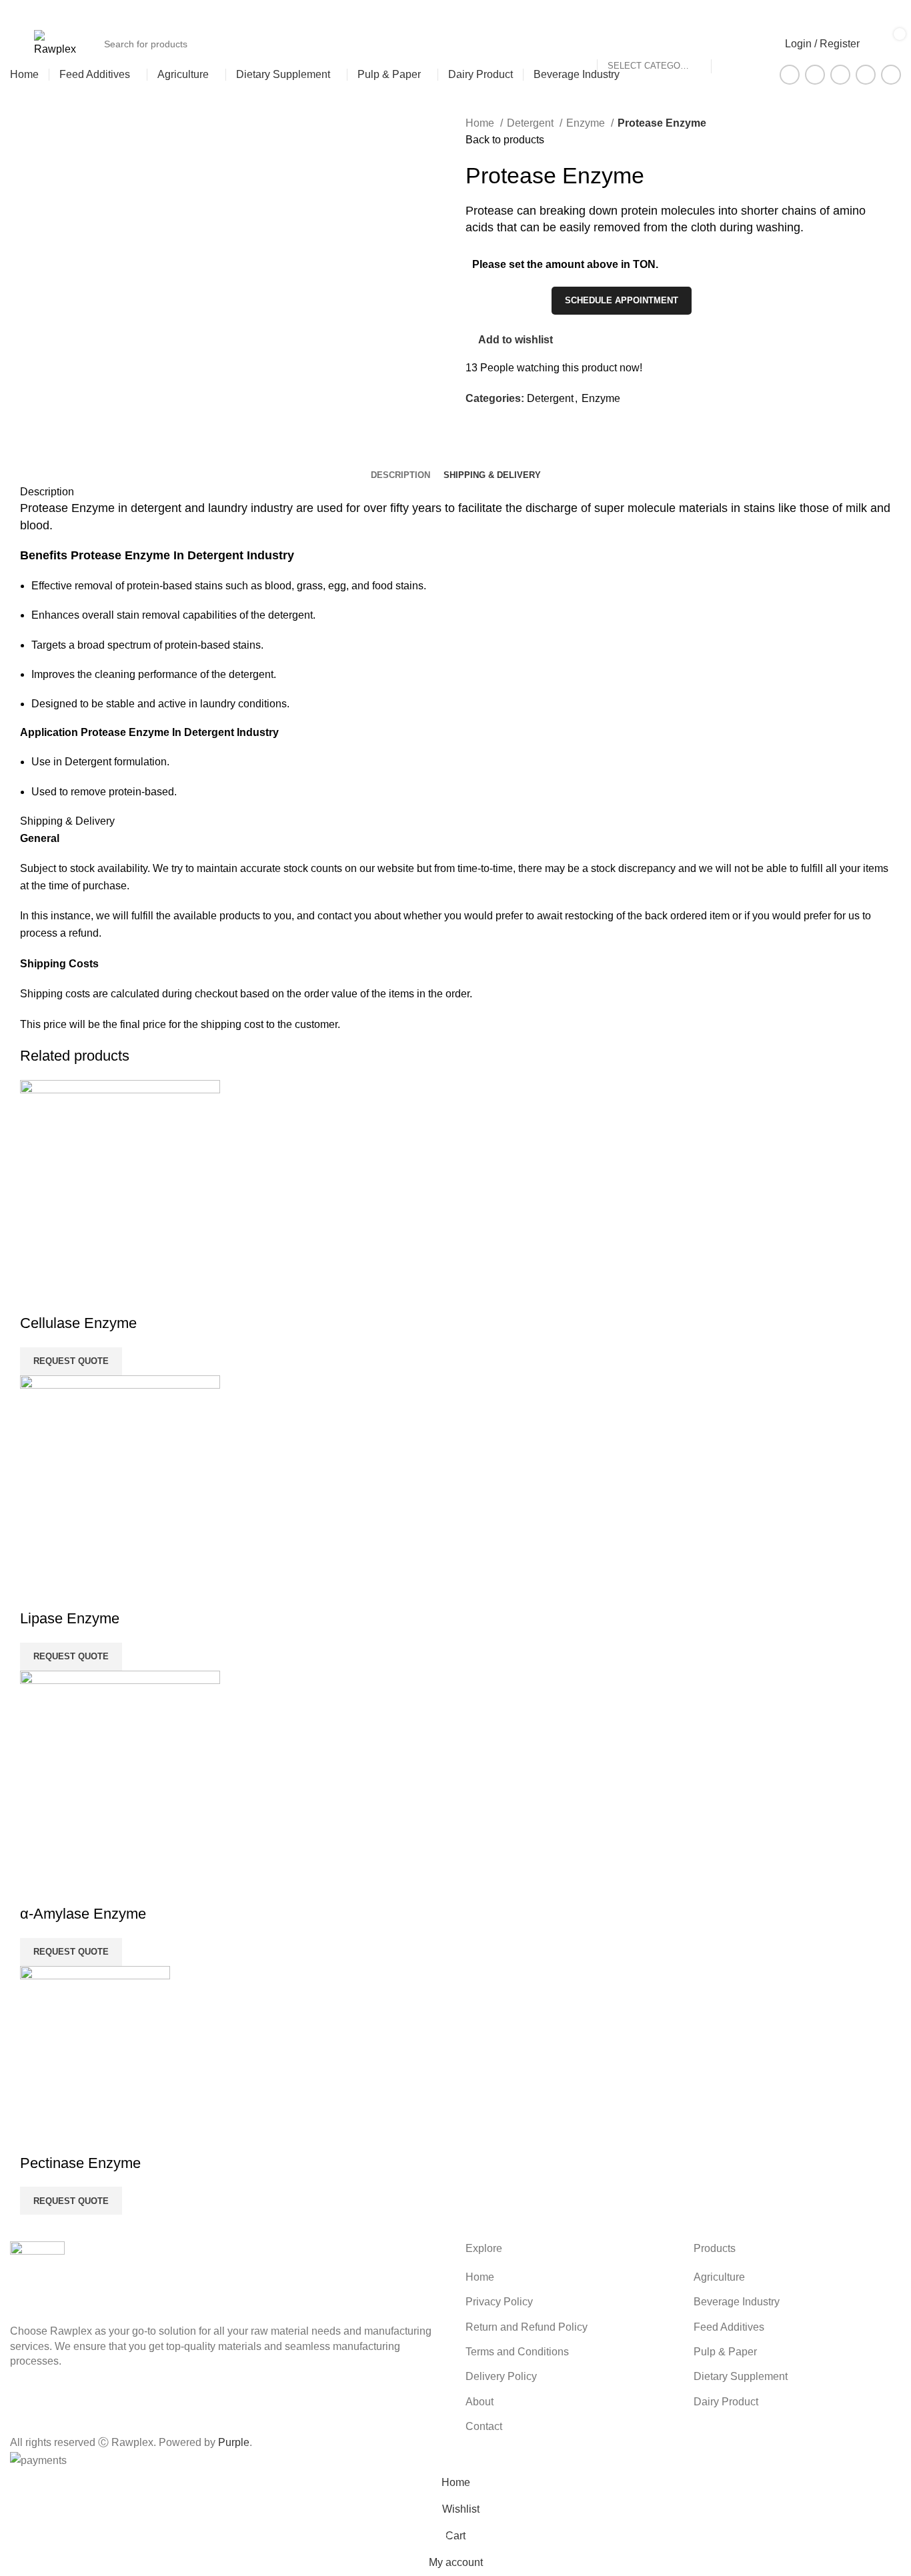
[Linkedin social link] (878, 13)
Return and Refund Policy (527, 2327)
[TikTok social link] (893, 13)
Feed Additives (729, 2327)
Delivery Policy (501, 2376)
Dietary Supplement (741, 2376)
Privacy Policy (499, 2302)
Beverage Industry (737, 2302)
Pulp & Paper (725, 2352)
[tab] (400, 475)
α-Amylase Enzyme (83, 1914)
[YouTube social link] (863, 13)
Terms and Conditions (517, 2352)
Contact (484, 2426)
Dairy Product (726, 2402)
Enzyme (587, 123)
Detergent (532, 123)
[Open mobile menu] (15, 44)
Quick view (37, 1297)
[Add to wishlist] (73, 1297)
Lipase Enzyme (70, 1618)
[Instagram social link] (847, 13)
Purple (234, 2442)
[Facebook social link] (832, 13)
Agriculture (719, 2277)
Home (481, 123)
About (480, 2402)
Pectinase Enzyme (80, 2163)
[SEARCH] (747, 36)
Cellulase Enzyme (78, 1323)
